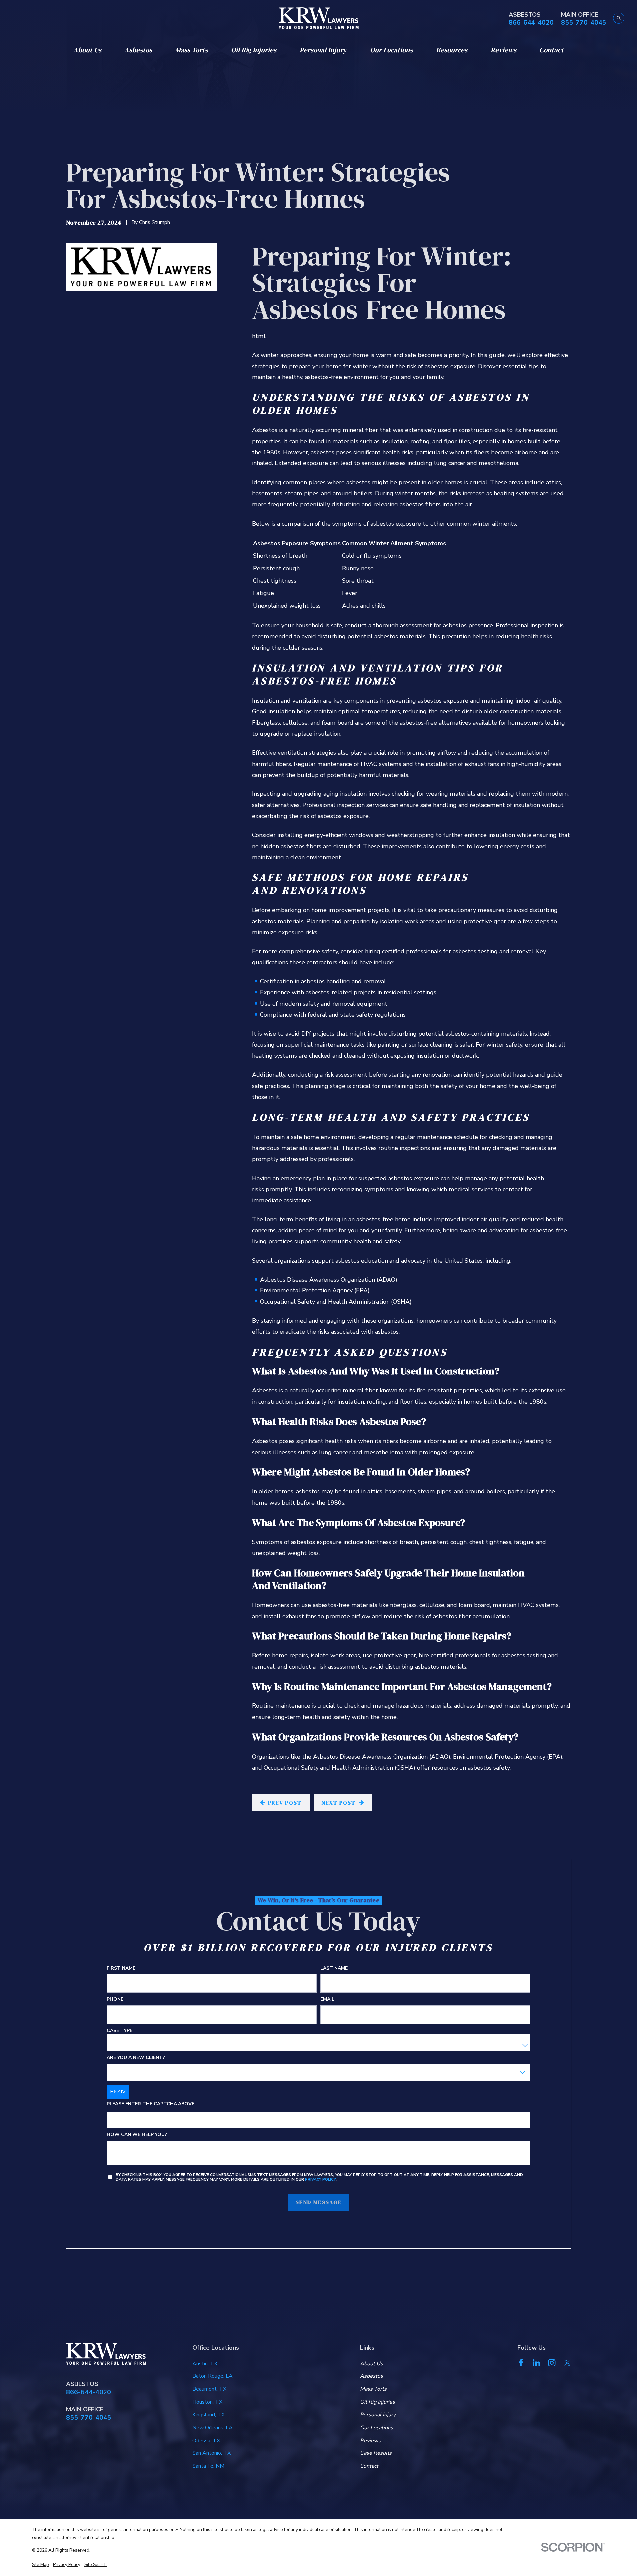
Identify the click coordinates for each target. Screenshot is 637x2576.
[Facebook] (521, 2363)
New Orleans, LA (212, 2428)
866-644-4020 (531, 23)
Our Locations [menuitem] (391, 50)
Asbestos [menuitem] (138, 50)
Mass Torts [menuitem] (191, 50)
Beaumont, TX (209, 2389)
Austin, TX (205, 2364)
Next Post (339, 1803)
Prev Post (285, 1803)
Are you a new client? (136, 2058)
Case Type (120, 2031)
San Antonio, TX (212, 2453)
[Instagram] (552, 2363)
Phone (115, 2000)
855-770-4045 (584, 23)
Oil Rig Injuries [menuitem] (254, 50)
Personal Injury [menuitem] (323, 50)
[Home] (319, 18)
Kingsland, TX (209, 2415)
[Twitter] (567, 2363)
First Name (121, 1969)
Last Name (334, 1969)
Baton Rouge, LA (212, 2376)
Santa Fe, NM (208, 2466)
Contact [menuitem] (552, 50)
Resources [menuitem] (452, 50)
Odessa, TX (206, 2441)
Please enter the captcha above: (151, 2104)
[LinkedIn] (536, 2363)
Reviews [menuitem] (503, 50)
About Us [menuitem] (87, 50)
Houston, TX (207, 2402)
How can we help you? (137, 2135)
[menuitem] (40, 2565)
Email (327, 2000)
